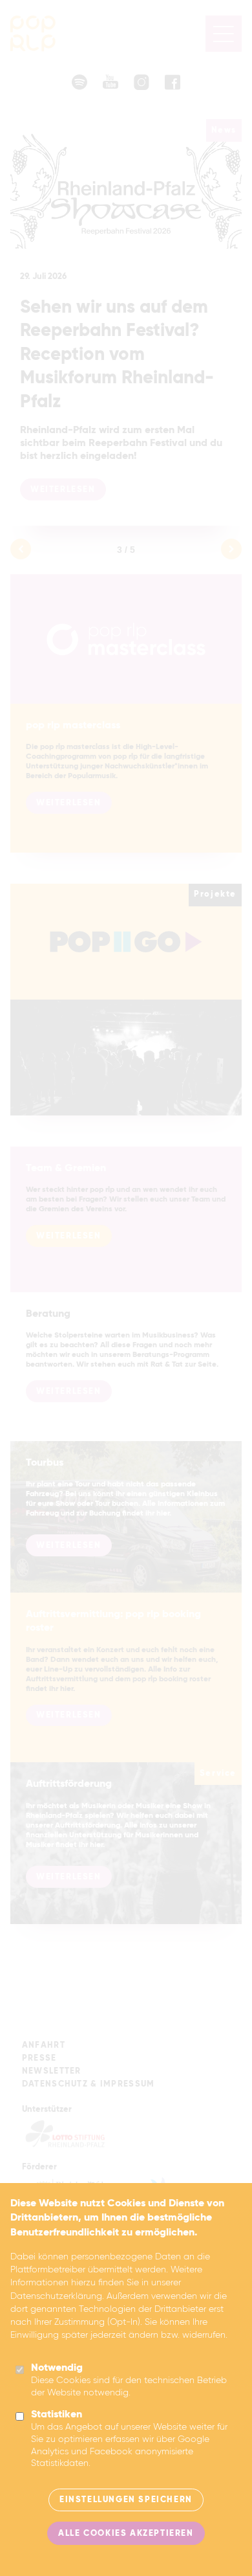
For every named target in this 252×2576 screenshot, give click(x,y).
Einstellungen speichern (126, 2500)
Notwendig (57, 2368)
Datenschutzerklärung (56, 2296)
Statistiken (57, 2415)
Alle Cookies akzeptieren (126, 2534)
